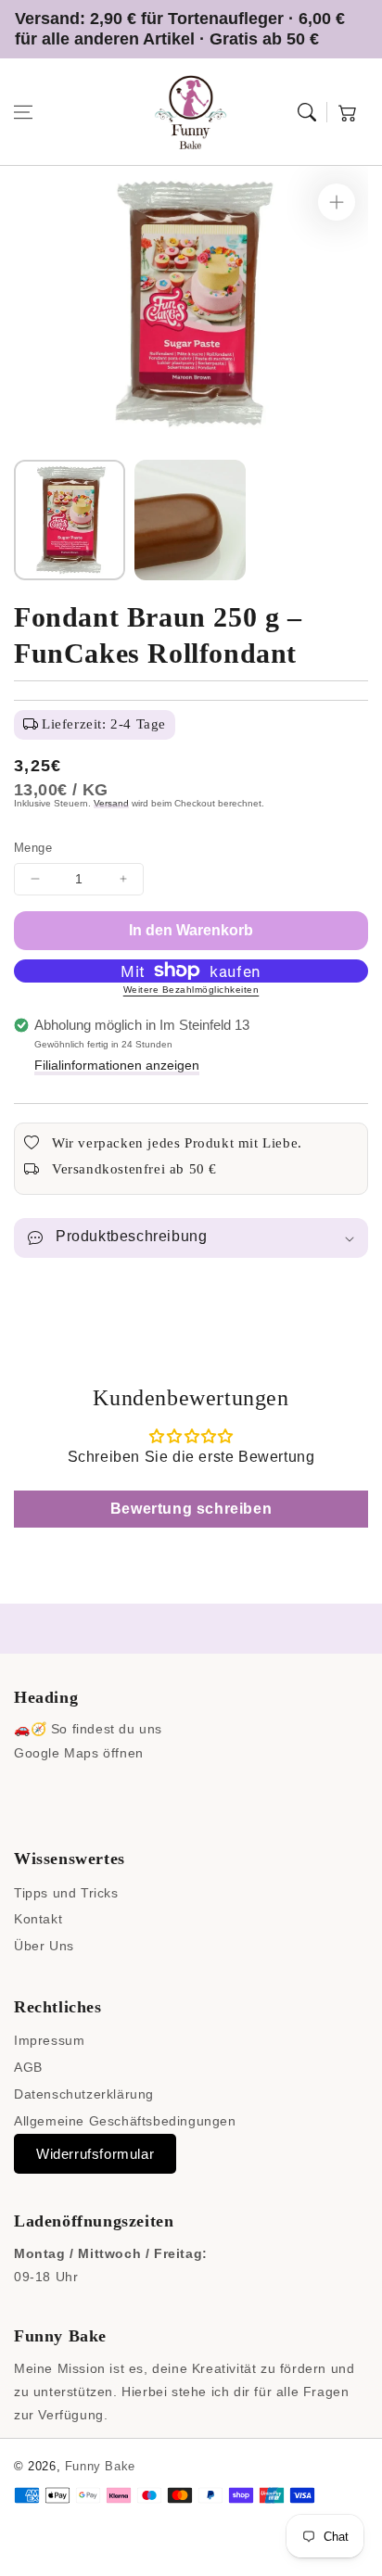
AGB (28, 2067)
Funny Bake (100, 2466)
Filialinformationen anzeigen (117, 1065)
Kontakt (38, 1919)
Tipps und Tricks (66, 1893)
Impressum (49, 2040)
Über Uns (44, 1946)
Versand (111, 803)
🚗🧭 (30, 1729)
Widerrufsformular (95, 2154)
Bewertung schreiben (191, 1509)
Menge (33, 848)
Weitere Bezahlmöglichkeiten (191, 990)
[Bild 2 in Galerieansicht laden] (190, 520)
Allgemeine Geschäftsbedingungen (125, 2121)
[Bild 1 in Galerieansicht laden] (70, 520)
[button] (23, 112)
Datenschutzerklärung (84, 2094)
